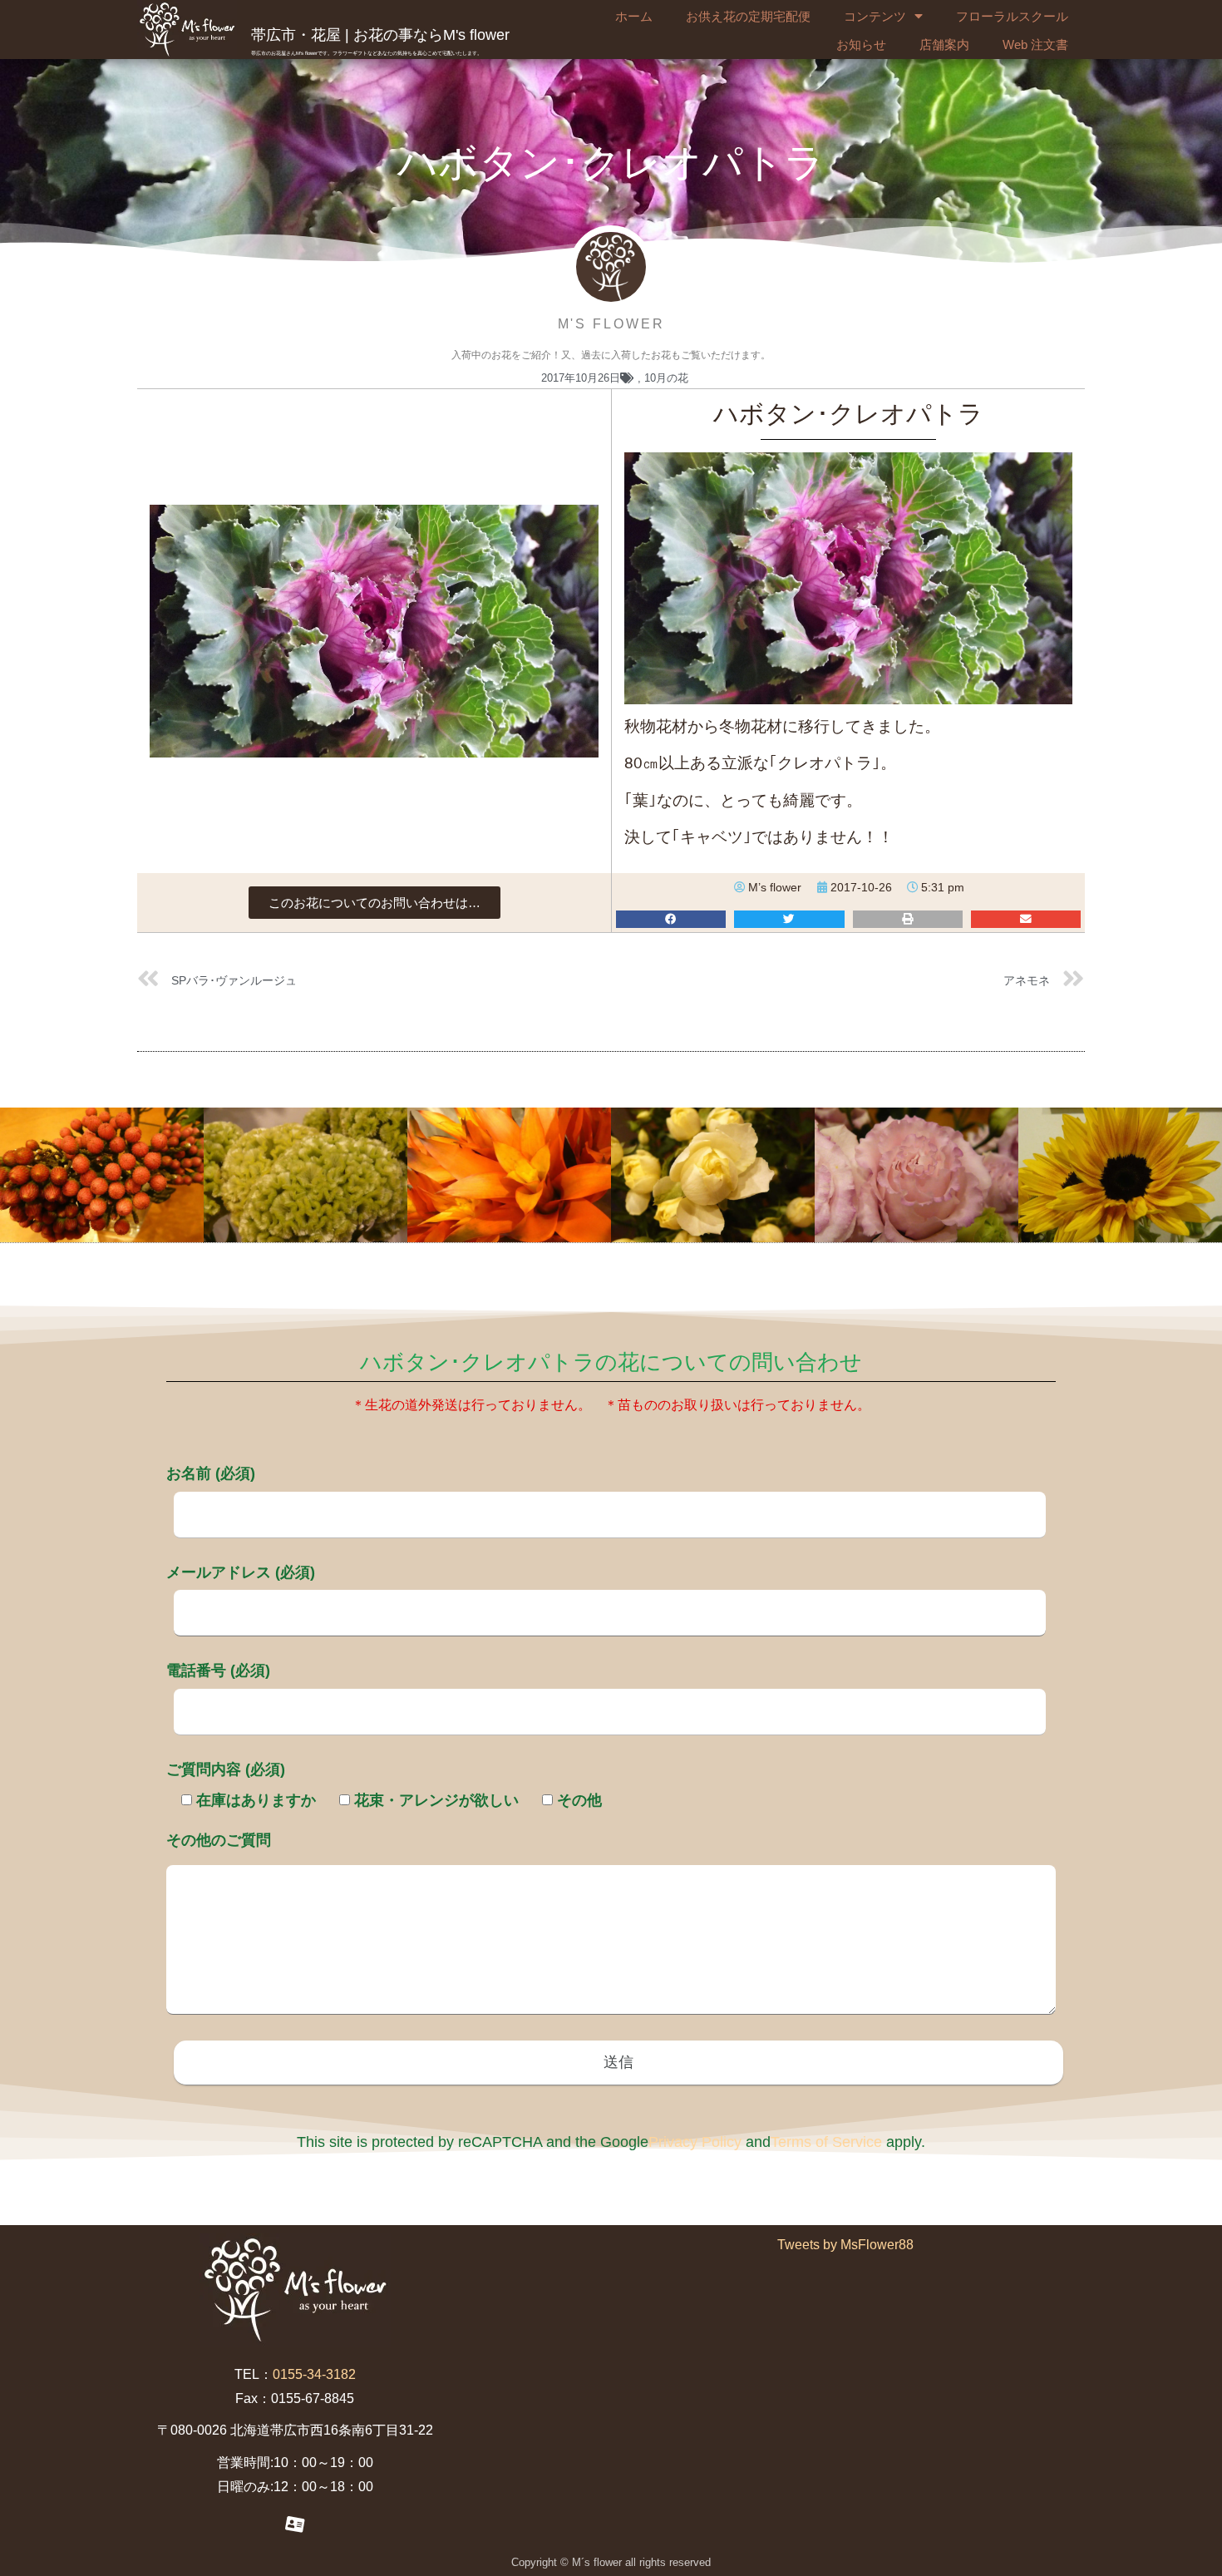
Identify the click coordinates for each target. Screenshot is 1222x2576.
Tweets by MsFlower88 (845, 2245)
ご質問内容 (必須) (226, 1769)
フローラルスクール (1012, 16)
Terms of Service (826, 2142)
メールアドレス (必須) (241, 1572)
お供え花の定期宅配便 (748, 16)
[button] (374, 903)
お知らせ (861, 44)
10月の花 (666, 378)
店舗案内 (944, 44)
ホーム (634, 16)
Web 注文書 (1035, 44)
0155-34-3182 (314, 2374)
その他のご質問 (219, 1840)
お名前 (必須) (211, 1473)
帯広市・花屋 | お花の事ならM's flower (380, 35)
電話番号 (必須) (218, 1670)
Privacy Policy (695, 2142)
